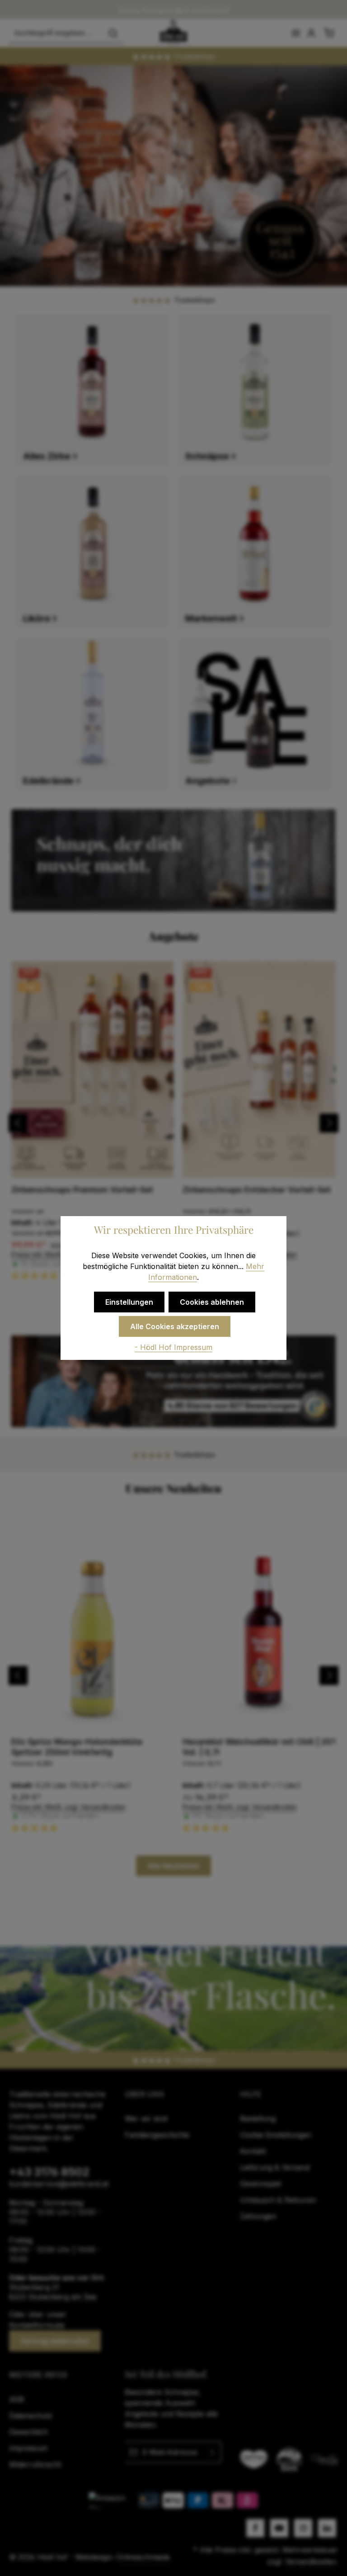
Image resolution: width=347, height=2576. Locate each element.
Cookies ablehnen (212, 1302)
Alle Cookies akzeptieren (175, 1326)
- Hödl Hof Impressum (173, 1347)
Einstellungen (129, 1302)
